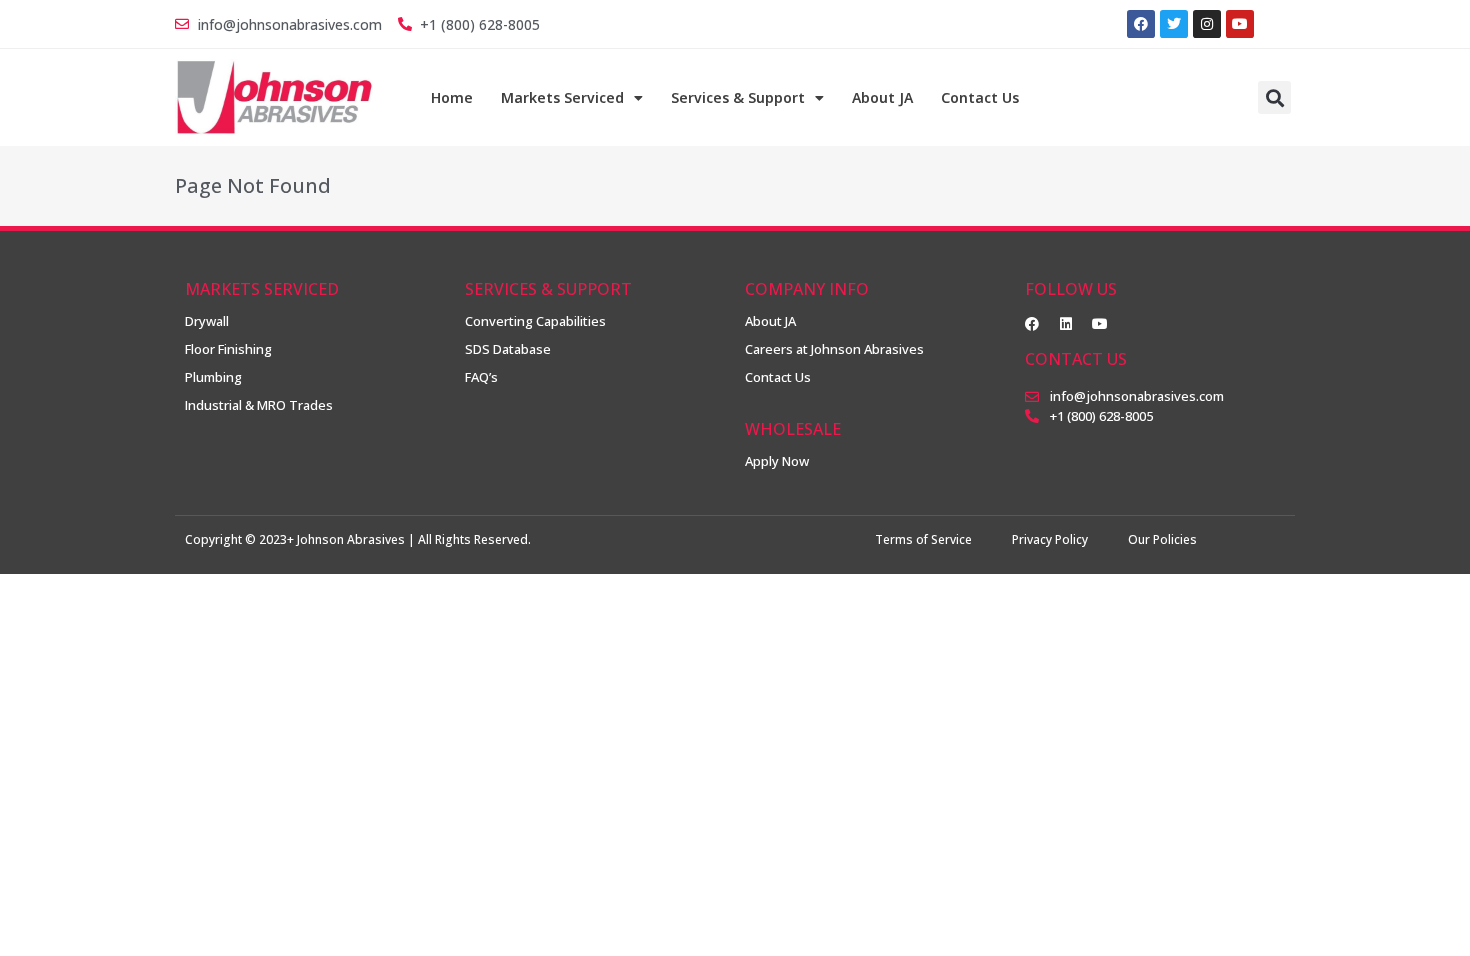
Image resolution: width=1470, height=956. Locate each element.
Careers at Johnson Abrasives (834, 349)
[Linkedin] (1066, 324)
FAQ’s (481, 377)
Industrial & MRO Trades (259, 405)
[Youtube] (1100, 324)
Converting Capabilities (535, 321)
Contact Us (980, 97)
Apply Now (777, 461)
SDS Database (508, 349)
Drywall (207, 321)
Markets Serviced (562, 97)
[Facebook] (1141, 24)
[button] (1274, 97)
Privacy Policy (1050, 539)
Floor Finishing (228, 349)
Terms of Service (923, 539)
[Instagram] (1207, 24)
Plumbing (213, 377)
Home (452, 97)
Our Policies (1162, 539)
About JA (882, 97)
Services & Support (738, 97)
